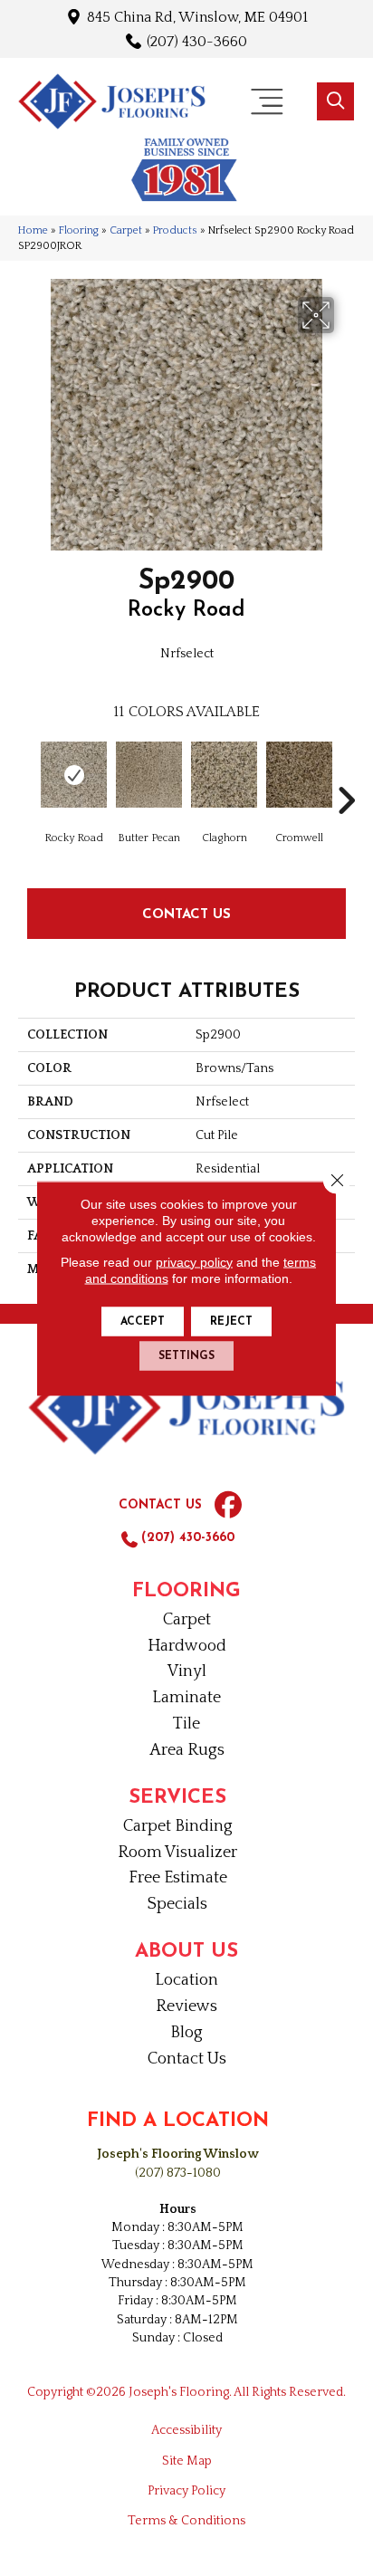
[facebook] (228, 1506)
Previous (27, 773)
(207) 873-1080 (178, 2173)
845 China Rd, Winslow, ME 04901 (197, 17)
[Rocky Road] (74, 775)
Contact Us (186, 913)
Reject (231, 1321)
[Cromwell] (299, 775)
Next (346, 773)
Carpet (126, 230)
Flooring (79, 230)
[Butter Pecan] (149, 775)
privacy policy (194, 1261)
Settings (186, 1355)
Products (175, 230)
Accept (143, 1321)
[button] (335, 101)
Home (33, 230)
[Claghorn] (224, 775)
